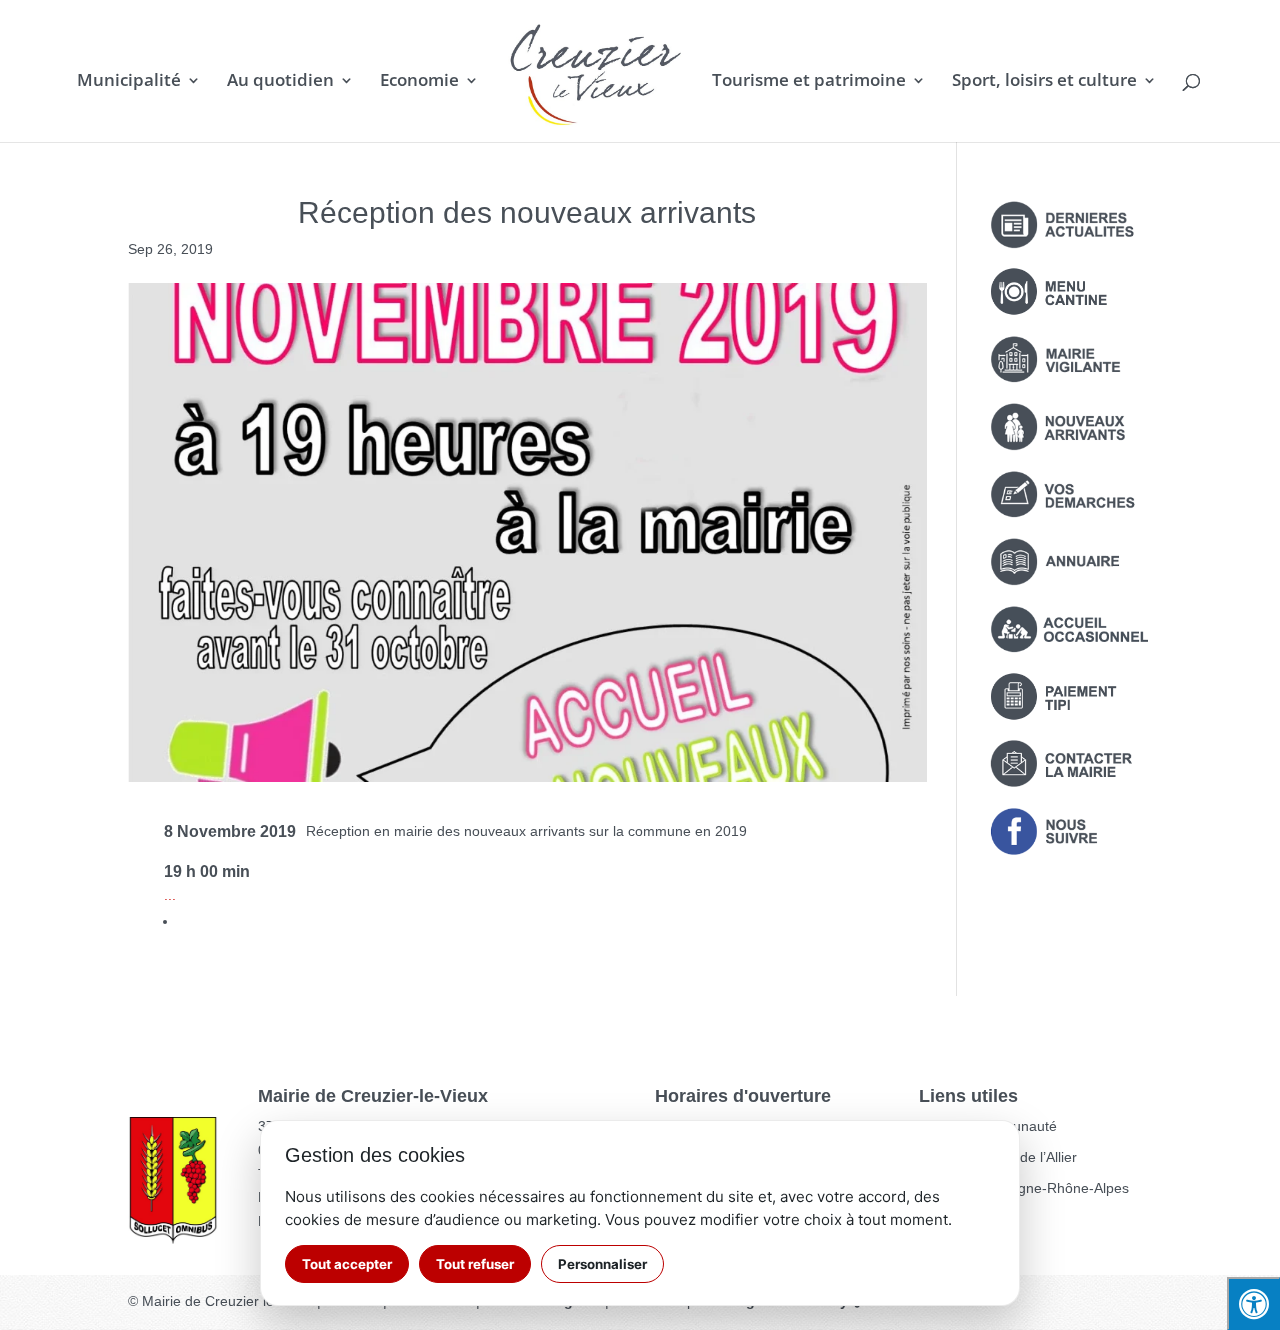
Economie (419, 82)
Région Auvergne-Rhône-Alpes (1031, 1188)
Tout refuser (475, 1264)
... (170, 895)
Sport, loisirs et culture (1044, 82)
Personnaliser (602, 1264)
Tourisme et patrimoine (809, 82)
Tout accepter (347, 1264)
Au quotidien (280, 82)
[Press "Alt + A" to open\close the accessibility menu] (1253, 1303)
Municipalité (129, 82)
